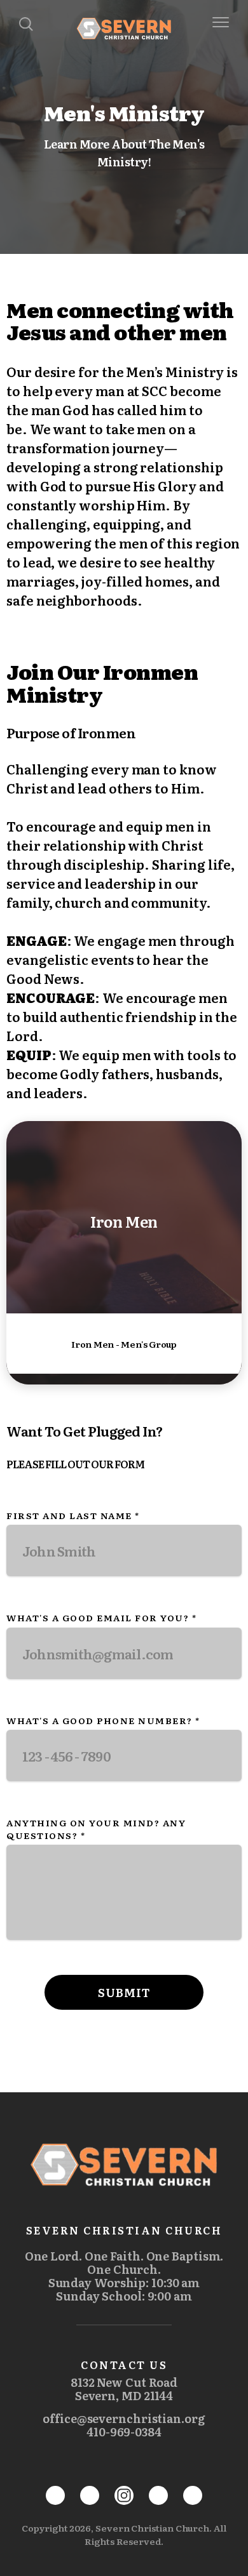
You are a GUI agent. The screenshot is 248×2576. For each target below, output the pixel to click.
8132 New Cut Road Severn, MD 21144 (124, 2389)
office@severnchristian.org (124, 2418)
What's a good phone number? (103, 1720)
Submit (124, 1992)
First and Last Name (73, 1515)
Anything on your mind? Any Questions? (96, 1829)
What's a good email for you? (101, 1617)
